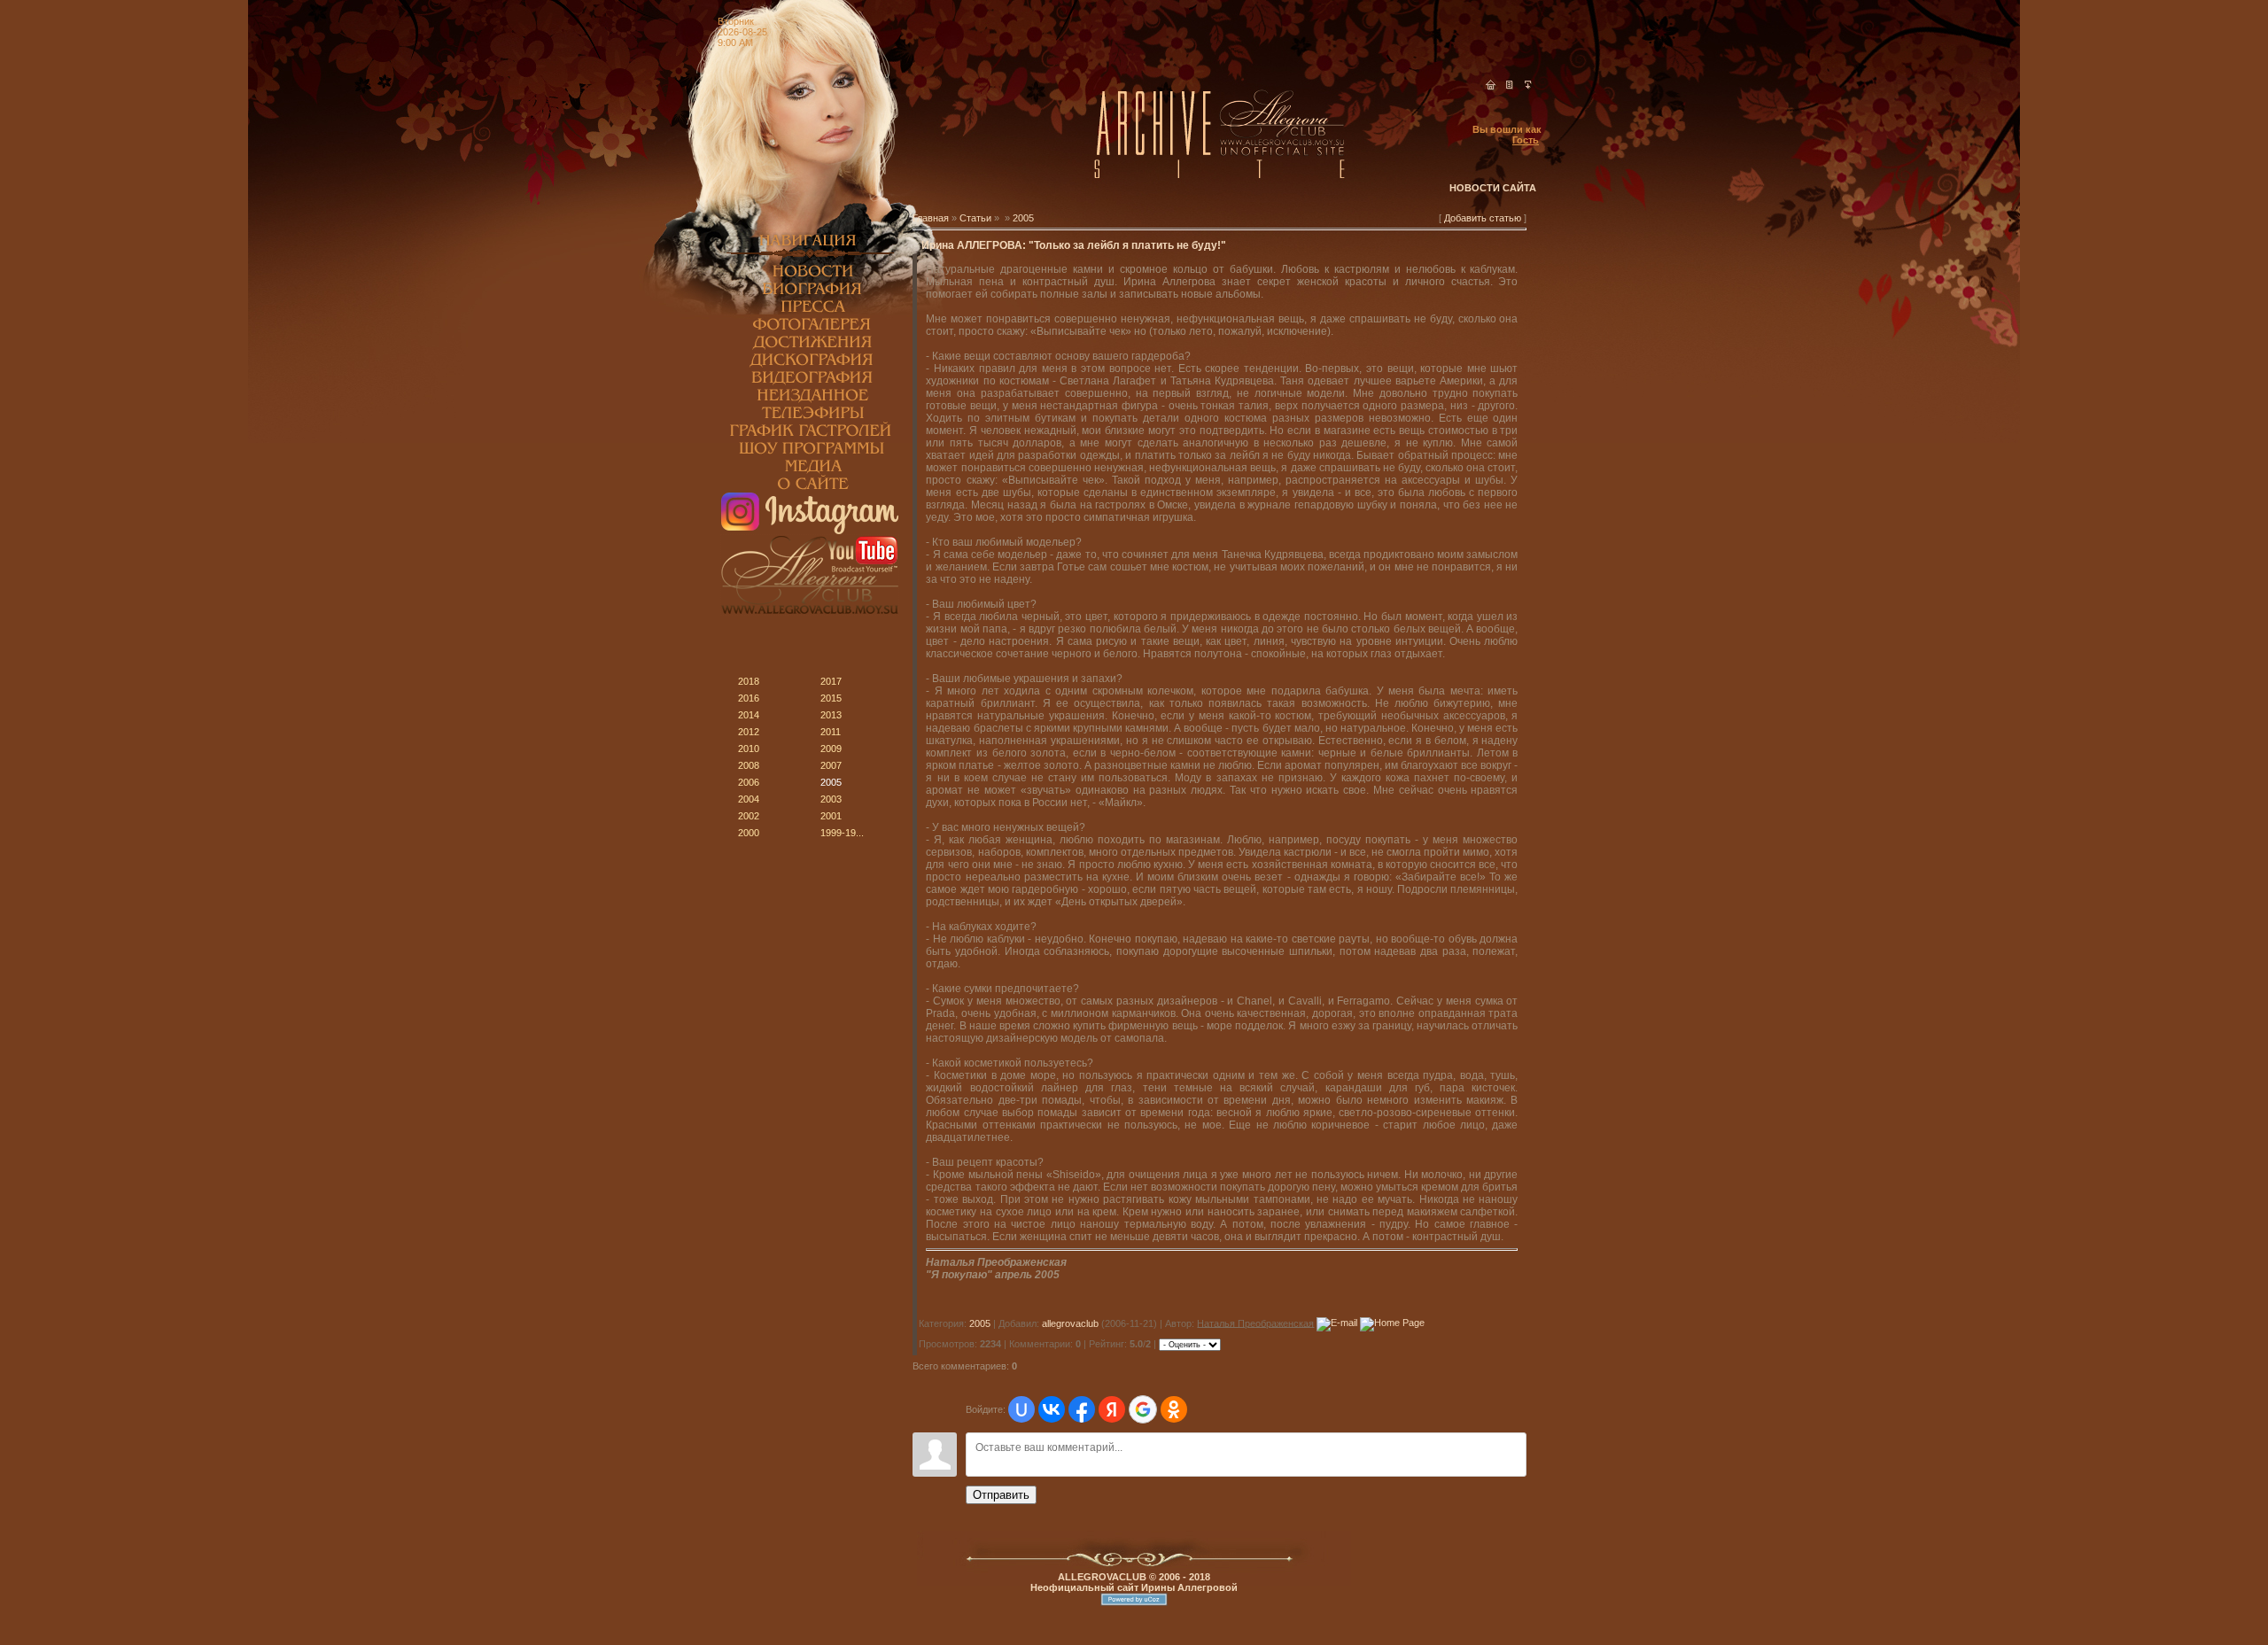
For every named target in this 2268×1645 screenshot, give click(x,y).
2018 (749, 681)
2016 (749, 698)
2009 (831, 749)
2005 (831, 782)
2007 (831, 765)
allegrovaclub (1070, 1323)
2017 (831, 681)
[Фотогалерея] (810, 330)
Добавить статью (1483, 218)
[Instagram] (810, 531)
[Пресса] (810, 312)
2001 (831, 816)
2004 (749, 799)
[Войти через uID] (1021, 1409)
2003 (831, 799)
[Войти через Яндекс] (1112, 1409)
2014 (749, 715)
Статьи (975, 218)
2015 (831, 698)
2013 (831, 715)
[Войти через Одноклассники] (1174, 1409)
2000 (749, 833)
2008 (749, 765)
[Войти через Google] (1143, 1409)
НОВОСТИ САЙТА (1493, 188)
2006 (749, 782)
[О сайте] (810, 489)
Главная (931, 218)
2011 (831, 732)
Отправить (1001, 1495)
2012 (749, 732)
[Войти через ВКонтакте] (1052, 1409)
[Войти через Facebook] (1082, 1409)
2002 (749, 816)
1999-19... (842, 833)
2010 (749, 749)
